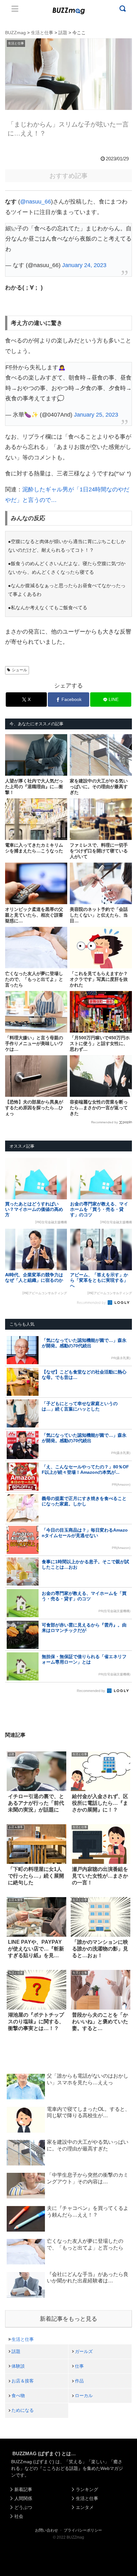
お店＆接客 (23, 2381)
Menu (15, 9)
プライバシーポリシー (83, 2530)
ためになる (23, 2410)
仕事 (79, 2366)
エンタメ (85, 2507)
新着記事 (23, 2489)
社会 (19, 2516)
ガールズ (84, 2351)
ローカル (84, 2395)
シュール (19, 670)
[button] (12, 1634)
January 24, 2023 (84, 265)
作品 (79, 2381)
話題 (16, 2351)
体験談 (18, 2366)
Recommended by (105, 1122)
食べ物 (18, 2395)
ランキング (87, 2489)
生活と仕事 (23, 2339)
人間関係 (23, 2498)
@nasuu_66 (36, 202)
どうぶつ (23, 2507)
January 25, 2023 (96, 415)
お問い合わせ (47, 2530)
